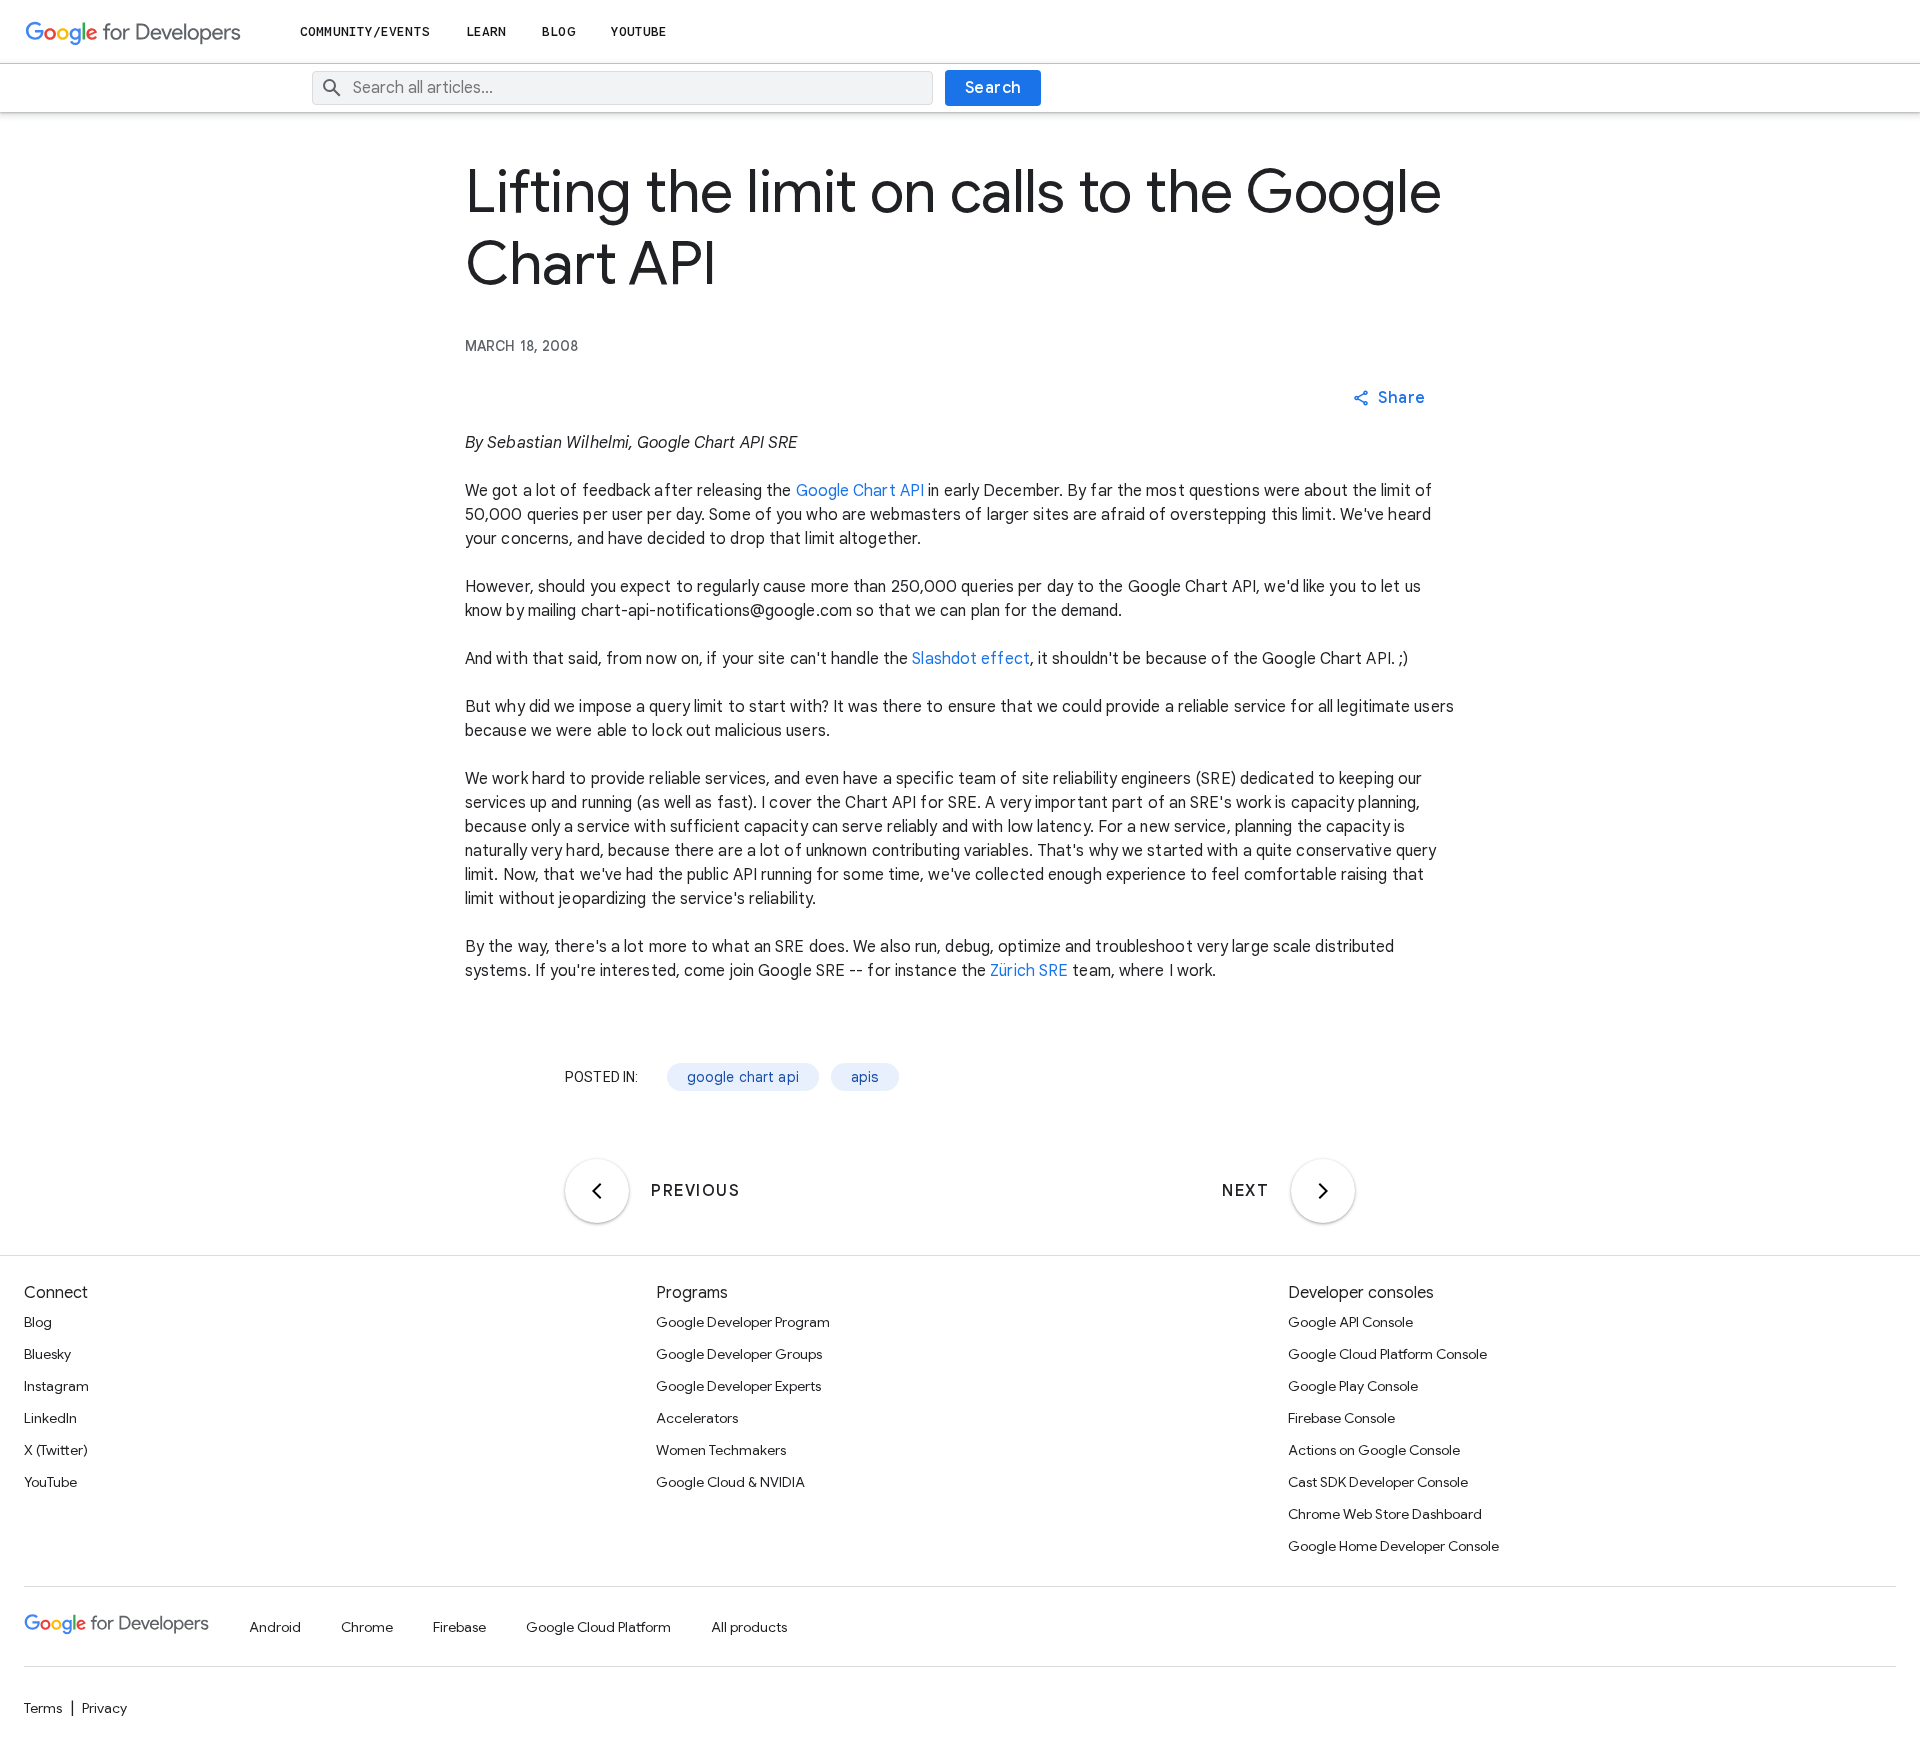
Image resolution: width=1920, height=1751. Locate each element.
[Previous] (597, 1191)
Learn (486, 31)
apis (865, 1077)
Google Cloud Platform (598, 1627)
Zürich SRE (1029, 971)
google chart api (743, 1077)
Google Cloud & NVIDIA (730, 1482)
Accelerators (697, 1418)
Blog (558, 31)
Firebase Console (1341, 1418)
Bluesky (47, 1354)
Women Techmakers (721, 1450)
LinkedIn (50, 1418)
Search (993, 88)
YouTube (639, 31)
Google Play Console (1353, 1386)
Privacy (104, 1708)
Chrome (367, 1627)
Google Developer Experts (738, 1386)
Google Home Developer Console (1393, 1546)
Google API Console (1350, 1322)
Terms (43, 1708)
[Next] (1323, 1191)
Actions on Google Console (1374, 1450)
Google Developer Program (743, 1322)
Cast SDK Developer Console (1378, 1482)
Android (275, 1627)
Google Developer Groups (739, 1354)
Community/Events (365, 31)
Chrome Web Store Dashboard (1385, 1514)
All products (749, 1627)
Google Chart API (860, 491)
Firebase (459, 1627)
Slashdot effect (971, 659)
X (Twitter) (56, 1450)
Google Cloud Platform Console (1387, 1354)
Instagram (56, 1386)
